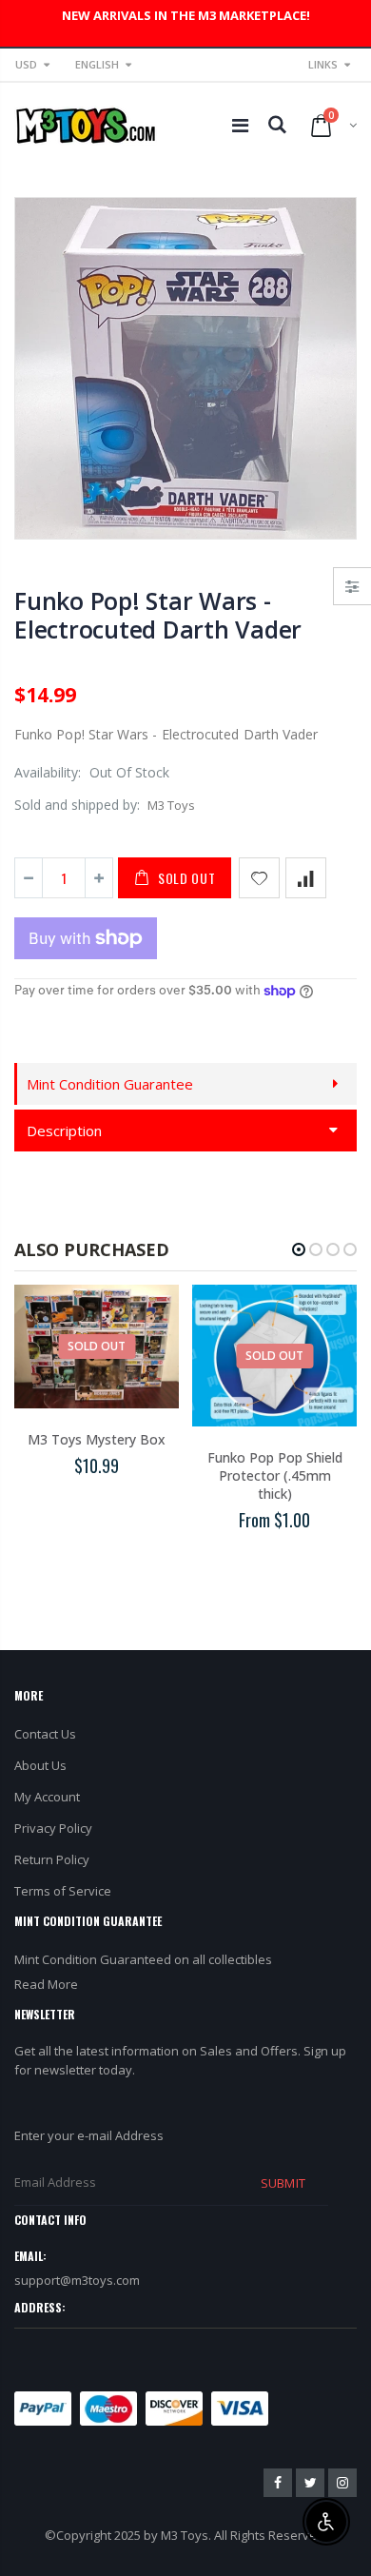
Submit (283, 2183)
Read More (46, 1984)
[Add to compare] (306, 878)
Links (323, 64)
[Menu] (240, 125)
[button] (299, 1249)
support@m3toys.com (77, 2280)
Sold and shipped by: (77, 805)
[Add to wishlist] (259, 878)
